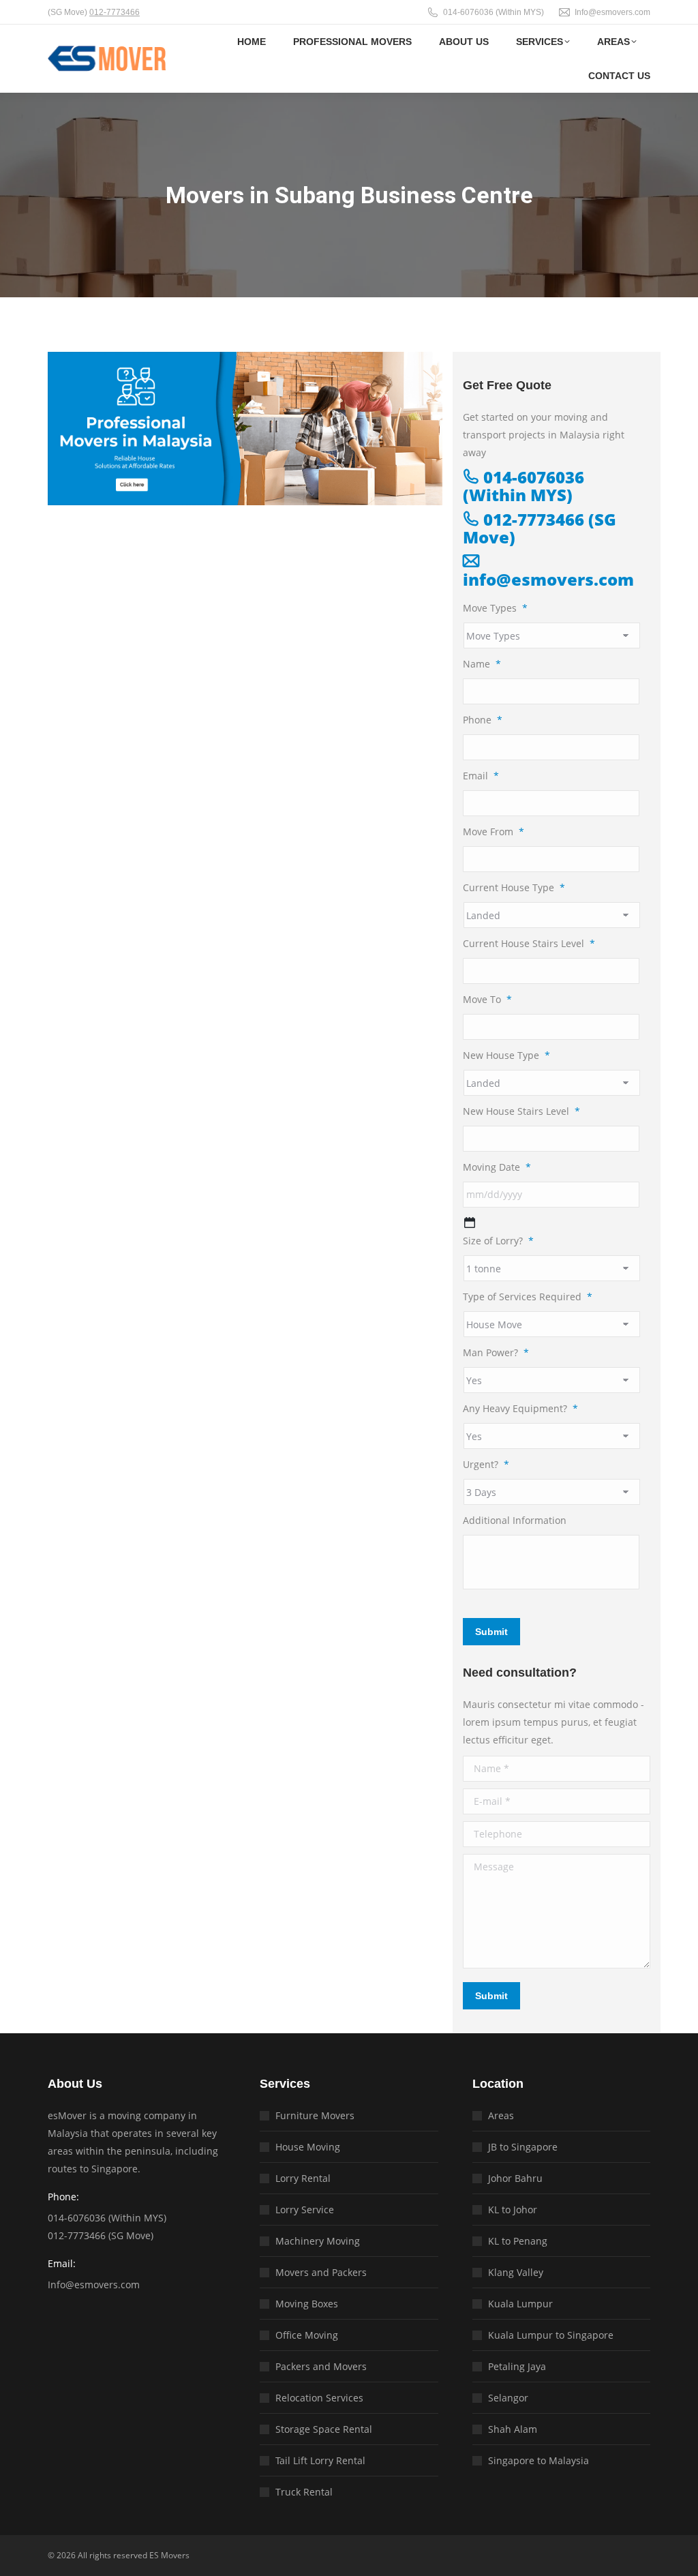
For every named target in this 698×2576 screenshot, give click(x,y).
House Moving (308, 2147)
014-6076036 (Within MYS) (494, 12)
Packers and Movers (321, 2366)
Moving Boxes (307, 2304)
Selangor (508, 2398)
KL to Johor (513, 2210)
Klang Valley (516, 2272)
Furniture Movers (315, 2115)
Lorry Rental (303, 2178)
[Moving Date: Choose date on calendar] (470, 1223)
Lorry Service (305, 2210)
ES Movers (169, 2555)
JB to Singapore (523, 2147)
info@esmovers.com (548, 579)
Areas (501, 2115)
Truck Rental (304, 2492)
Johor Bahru (515, 2178)
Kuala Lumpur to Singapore (551, 2335)
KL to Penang (518, 2241)
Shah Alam (513, 2429)
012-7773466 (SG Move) (540, 528)
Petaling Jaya (517, 2366)
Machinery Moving (318, 2241)
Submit (491, 1632)
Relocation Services (319, 2398)
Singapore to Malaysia (538, 2460)
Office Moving (307, 2335)
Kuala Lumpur (520, 2304)
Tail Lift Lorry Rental (320, 2460)
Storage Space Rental (324, 2429)
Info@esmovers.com (612, 12)
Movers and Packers (321, 2272)
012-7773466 (115, 12)
